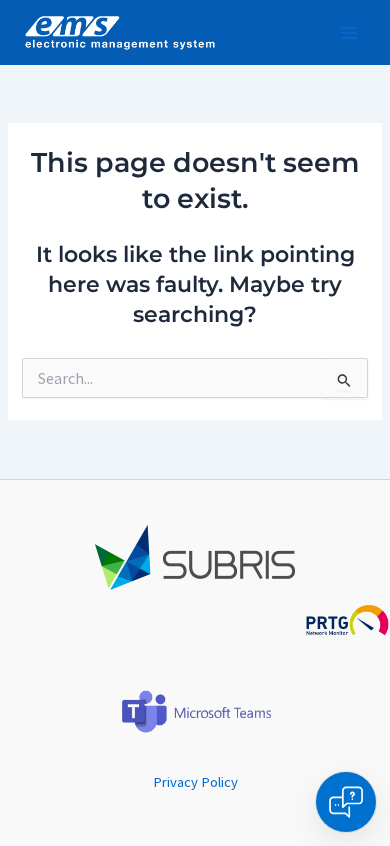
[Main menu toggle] (349, 33)
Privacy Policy (195, 782)
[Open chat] (346, 802)
